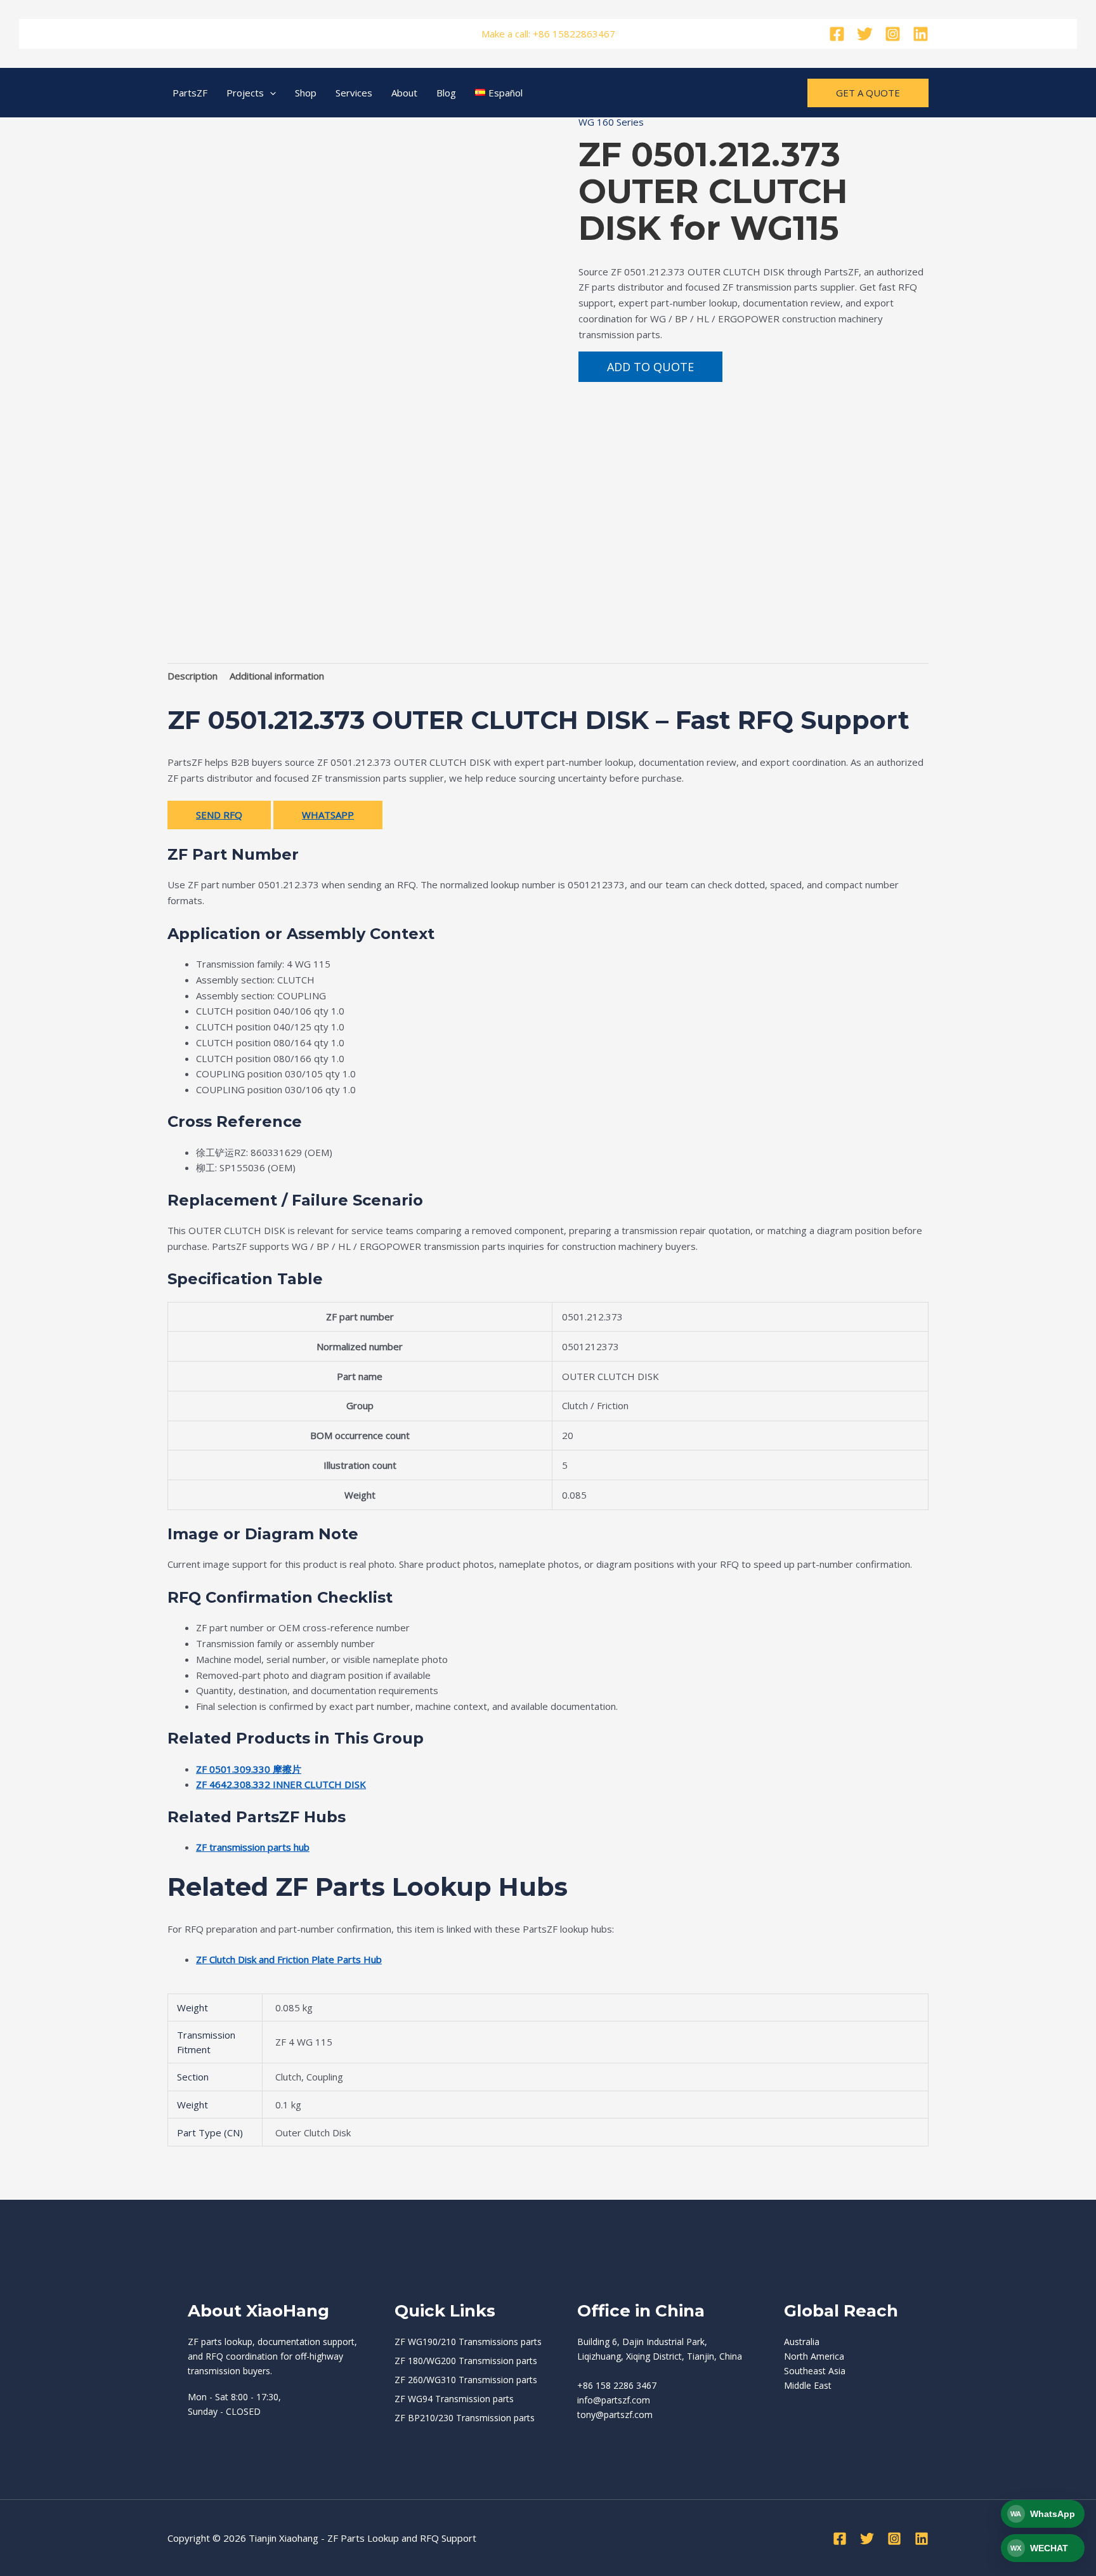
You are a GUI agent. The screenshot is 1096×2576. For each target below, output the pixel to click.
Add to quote (650, 367)
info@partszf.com (614, 2400)
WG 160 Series (611, 122)
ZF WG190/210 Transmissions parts (468, 2342)
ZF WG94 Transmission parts (454, 2399)
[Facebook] (837, 34)
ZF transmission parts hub (253, 1847)
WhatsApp (328, 815)
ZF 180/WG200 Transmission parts (466, 2361)
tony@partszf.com (615, 2415)
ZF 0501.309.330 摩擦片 (249, 1769)
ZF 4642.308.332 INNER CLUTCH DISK (281, 1784)
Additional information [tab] (277, 676)
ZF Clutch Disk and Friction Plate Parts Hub (289, 1959)
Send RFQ (219, 815)
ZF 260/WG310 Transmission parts (466, 2380)
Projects (245, 93)
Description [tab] (192, 676)
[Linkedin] (921, 34)
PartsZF (190, 93)
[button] (270, 93)
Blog (446, 93)
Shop (306, 93)
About (404, 93)
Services (354, 93)
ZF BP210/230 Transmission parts (465, 2418)
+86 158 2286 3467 (617, 2385)
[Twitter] (865, 34)
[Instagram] (893, 34)
